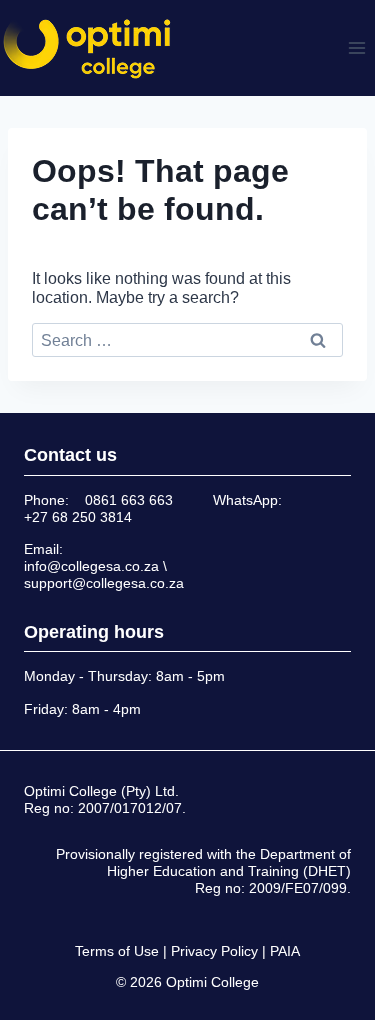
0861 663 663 (129, 500)
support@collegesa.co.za (104, 583)
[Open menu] (356, 47)
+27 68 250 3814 (78, 517)
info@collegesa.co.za (91, 566)
